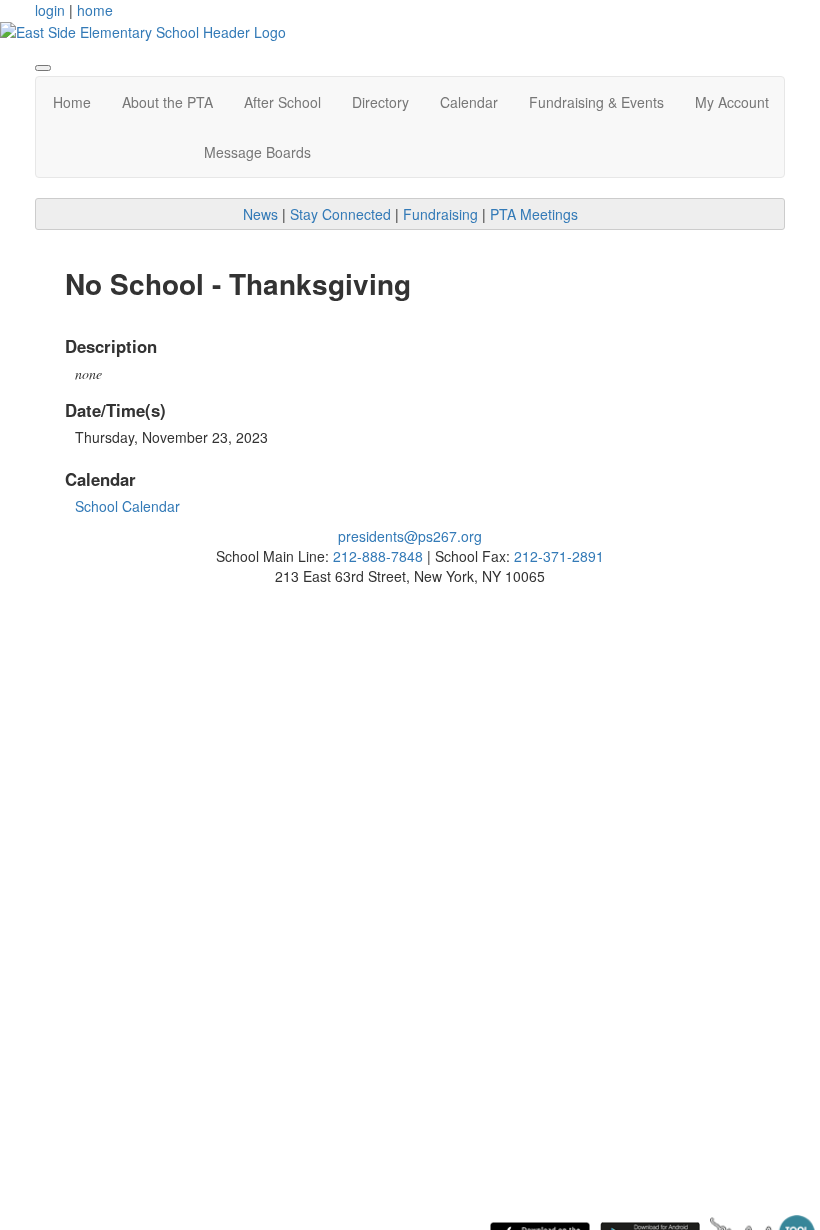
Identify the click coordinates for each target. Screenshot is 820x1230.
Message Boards (257, 152)
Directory (380, 102)
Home (72, 102)
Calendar (469, 102)
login (50, 10)
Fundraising (440, 214)
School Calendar (127, 506)
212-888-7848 (378, 556)
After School (282, 102)
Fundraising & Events (596, 102)
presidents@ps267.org (410, 536)
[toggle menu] (43, 68)
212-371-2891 (559, 556)
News (260, 214)
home (95, 10)
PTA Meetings (534, 214)
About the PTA (167, 102)
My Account (732, 102)
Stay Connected (340, 214)
